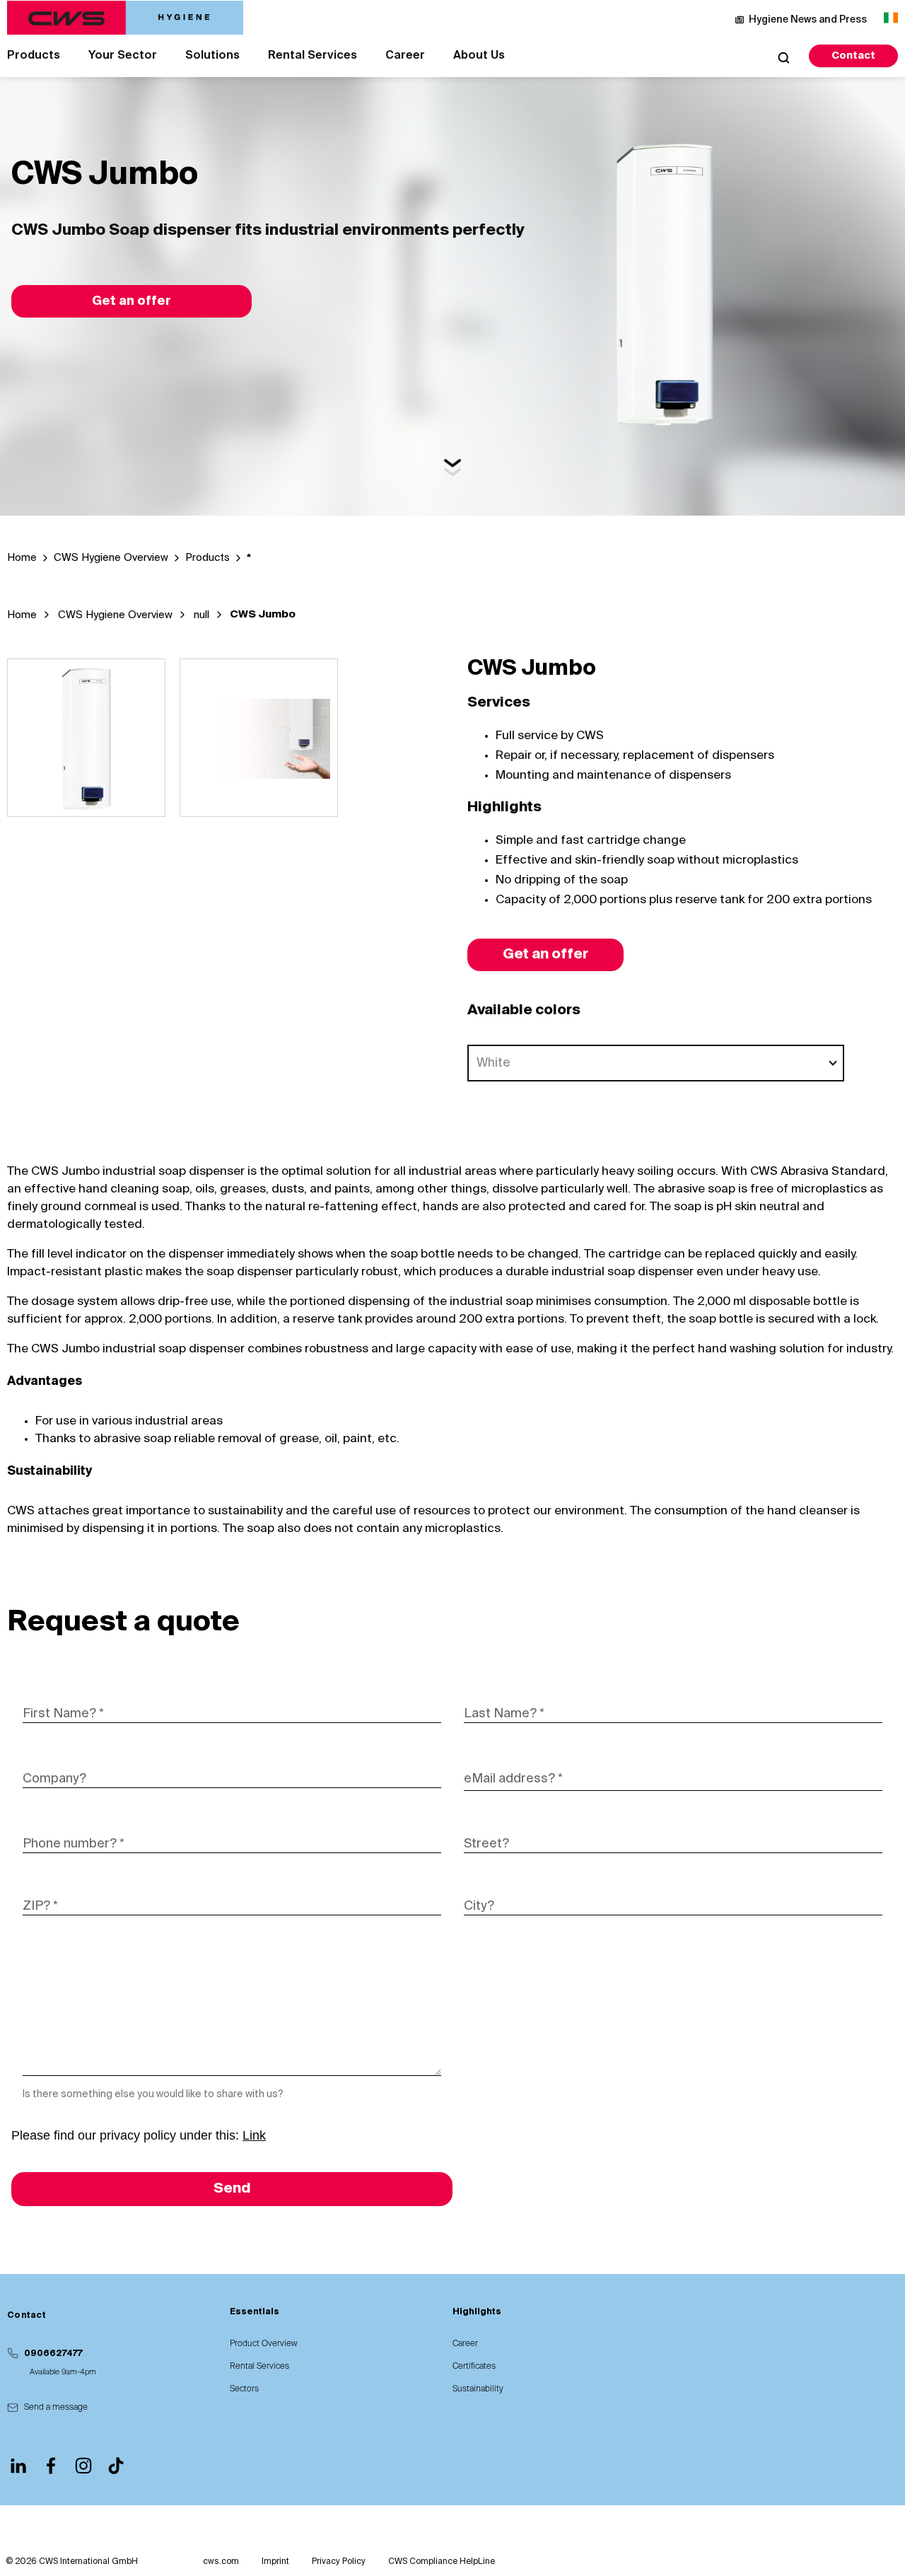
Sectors (244, 2389)
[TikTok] (116, 2466)
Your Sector (123, 56)
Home (22, 615)
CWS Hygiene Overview (115, 615)
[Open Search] (783, 57)
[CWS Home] (125, 18)
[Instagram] (83, 2466)
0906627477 (53, 2354)
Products (34, 56)
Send (232, 2189)
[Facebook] (51, 2466)
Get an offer (132, 301)
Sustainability (478, 2389)
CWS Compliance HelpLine (442, 2562)
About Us (479, 56)
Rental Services (313, 56)
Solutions (212, 56)
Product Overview (264, 2344)
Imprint (275, 2562)
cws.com (221, 2562)
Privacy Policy (339, 2562)
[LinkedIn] (18, 2466)
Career (405, 56)
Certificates (474, 2367)
